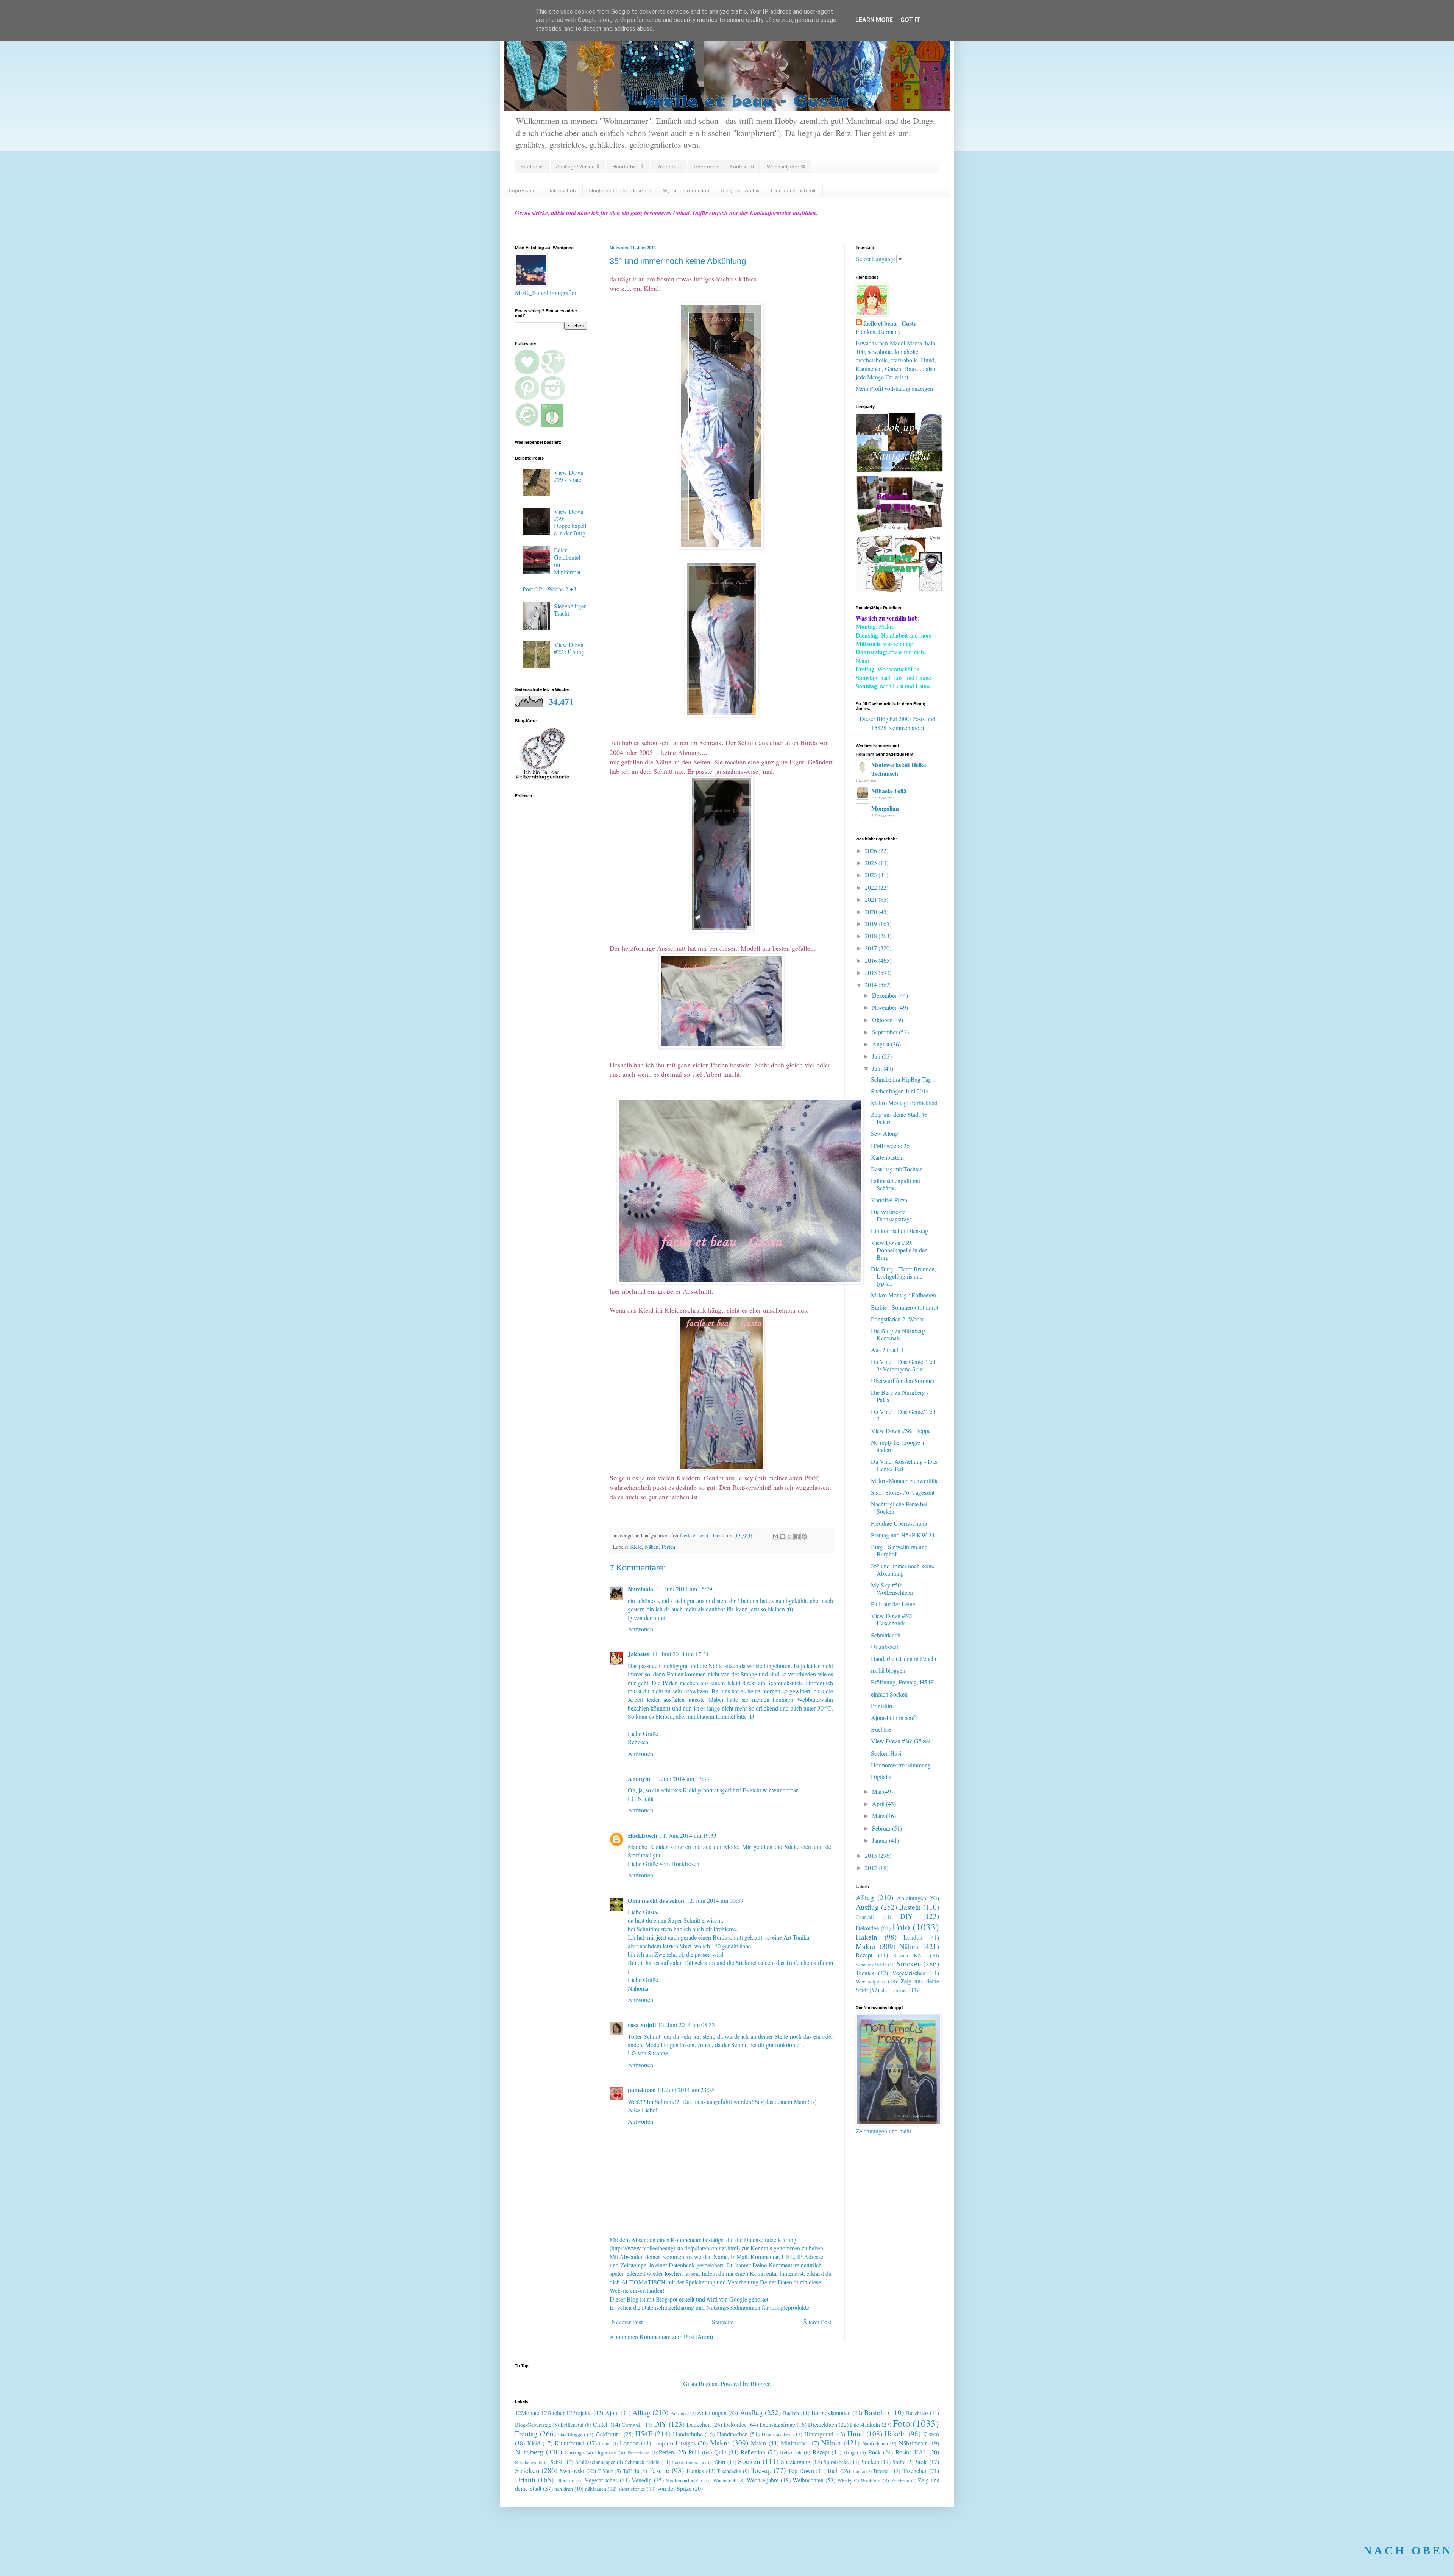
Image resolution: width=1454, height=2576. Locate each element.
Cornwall (865, 1917)
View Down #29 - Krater (569, 476)
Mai (878, 1791)
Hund (856, 2433)
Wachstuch (725, 2480)
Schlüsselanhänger (595, 2462)
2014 (872, 985)
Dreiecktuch (823, 2424)
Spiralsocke (836, 2462)
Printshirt (882, 1706)
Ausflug (867, 1907)
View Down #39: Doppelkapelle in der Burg (570, 522)
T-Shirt (605, 2471)
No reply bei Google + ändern (898, 1446)
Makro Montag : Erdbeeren (903, 1295)
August (881, 1044)
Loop (659, 2443)
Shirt (720, 2462)
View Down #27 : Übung (569, 648)
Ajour (612, 2413)
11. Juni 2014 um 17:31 (680, 1654)
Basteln (910, 1907)
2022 (872, 887)
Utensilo (565, 2480)
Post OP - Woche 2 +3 (549, 589)
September (885, 1032)
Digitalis (881, 1777)
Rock (874, 2452)
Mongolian (885, 808)
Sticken (870, 2461)
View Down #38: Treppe (901, 1431)
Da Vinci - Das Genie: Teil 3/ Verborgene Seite (903, 1365)
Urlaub (525, 2480)
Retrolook (791, 2452)
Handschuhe (688, 2434)
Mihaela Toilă (889, 791)
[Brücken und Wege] (899, 529)
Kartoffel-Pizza (889, 1200)
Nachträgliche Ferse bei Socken (899, 1508)
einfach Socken (889, 1694)
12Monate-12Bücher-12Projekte (553, 2413)
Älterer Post (817, 2322)
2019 (872, 924)
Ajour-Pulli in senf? (894, 1718)
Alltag (865, 1897)
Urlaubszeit (885, 1647)
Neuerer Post (627, 2322)
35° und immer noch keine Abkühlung (903, 1569)
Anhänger (680, 2413)
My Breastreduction (686, 190)
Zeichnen (900, 2481)
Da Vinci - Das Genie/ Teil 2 (903, 1415)
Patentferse (638, 2453)
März (879, 1816)
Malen (758, 2443)
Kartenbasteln (887, 1157)
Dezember (885, 995)
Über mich (706, 167)
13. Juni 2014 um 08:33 (686, 2025)
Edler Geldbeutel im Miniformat (567, 561)
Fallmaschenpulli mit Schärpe (895, 1184)
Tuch (833, 2471)
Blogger (760, 2383)
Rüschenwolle (529, 2462)
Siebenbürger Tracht (570, 610)
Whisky (845, 2481)
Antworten (640, 1629)
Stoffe (899, 2462)
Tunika (859, 2471)
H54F (644, 2433)
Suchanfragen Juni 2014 (900, 1091)
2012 (872, 1867)
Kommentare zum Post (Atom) (676, 2337)
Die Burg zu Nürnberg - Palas (900, 1396)
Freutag (526, 2433)
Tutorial (881, 2471)
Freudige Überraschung (899, 1523)
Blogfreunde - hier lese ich (620, 190)
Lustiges (686, 2443)
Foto (901, 1927)
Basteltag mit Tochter (896, 1169)
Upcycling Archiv (740, 190)
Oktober (883, 1020)
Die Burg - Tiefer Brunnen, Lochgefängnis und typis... (903, 1276)
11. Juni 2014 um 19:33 (688, 1835)
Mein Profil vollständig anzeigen (894, 388)
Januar (881, 1840)
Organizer (606, 2452)
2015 (872, 972)
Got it (910, 20)
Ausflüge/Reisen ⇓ (578, 167)
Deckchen (699, 2424)
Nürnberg (529, 2452)
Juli (877, 1056)
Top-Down (801, 2471)
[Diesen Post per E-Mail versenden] (775, 1536)
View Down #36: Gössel (901, 1741)
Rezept (864, 1955)
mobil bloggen (888, 1670)
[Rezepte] (899, 590)
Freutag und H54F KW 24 (903, 1535)
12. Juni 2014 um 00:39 (715, 1900)
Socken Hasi (886, 1753)
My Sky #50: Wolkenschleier (892, 1589)
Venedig (642, 2480)
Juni (878, 1068)
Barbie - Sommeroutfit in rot (905, 1307)
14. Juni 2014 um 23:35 (686, 2090)
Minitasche (794, 2443)
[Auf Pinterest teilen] (804, 1536)
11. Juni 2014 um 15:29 (684, 1589)
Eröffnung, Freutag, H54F (902, 1682)
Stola (922, 2461)
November (885, 1007)
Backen (791, 2413)
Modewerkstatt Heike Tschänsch (899, 769)
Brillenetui (572, 2425)
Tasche (659, 2470)
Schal (556, 2462)
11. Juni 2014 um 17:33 (681, 1778)
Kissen (931, 2434)
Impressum (522, 190)
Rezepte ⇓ (668, 167)
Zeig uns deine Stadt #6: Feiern (900, 1118)
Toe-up (761, 2470)
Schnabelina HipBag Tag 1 (903, 1079)
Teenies (865, 1973)
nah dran (564, 2489)
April (879, 1803)
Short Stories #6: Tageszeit (903, 1492)
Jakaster (639, 1654)
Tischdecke (729, 2471)
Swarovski (572, 2471)
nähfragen (596, 2489)
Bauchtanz (917, 2413)
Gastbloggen (572, 2434)
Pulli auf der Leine (893, 1604)
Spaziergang (796, 2461)
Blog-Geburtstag (533, 2425)
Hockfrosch (643, 1835)
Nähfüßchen (875, 2443)
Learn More (874, 20)
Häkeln (867, 1937)
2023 (872, 875)
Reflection (753, 2452)
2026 (872, 851)
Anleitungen (911, 1898)
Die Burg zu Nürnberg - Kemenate (900, 1334)
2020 (872, 911)
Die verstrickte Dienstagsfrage (892, 1215)
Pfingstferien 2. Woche (898, 1319)
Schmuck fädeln (871, 1965)
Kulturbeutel (570, 2443)
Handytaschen (776, 2434)
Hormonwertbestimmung (901, 1765)
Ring (849, 2452)
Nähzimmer (913, 2443)
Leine (605, 2443)
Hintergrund (819, 2434)
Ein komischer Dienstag (899, 1231)
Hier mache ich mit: (794, 190)
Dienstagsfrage (777, 2424)
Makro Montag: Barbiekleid (904, 1103)
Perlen (668, 1547)
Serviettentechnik (689, 2462)
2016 (872, 960)
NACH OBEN (1408, 2550)
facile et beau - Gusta (890, 323)
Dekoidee (867, 1928)
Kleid (636, 1547)
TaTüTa (631, 2471)
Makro (866, 1946)
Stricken (909, 1964)
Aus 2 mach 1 (888, 1350)
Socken (749, 2461)
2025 (872, 863)
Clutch (601, 2424)
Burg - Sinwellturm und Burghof (899, 1550)
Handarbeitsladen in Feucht (904, 1658)
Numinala (640, 1589)
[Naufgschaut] (899, 469)
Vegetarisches (909, 1973)
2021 (872, 899)
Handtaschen (732, 2434)
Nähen (652, 1547)
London (913, 1937)
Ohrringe (574, 2452)
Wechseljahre (870, 1981)
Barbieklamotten (831, 2413)
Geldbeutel (609, 2434)
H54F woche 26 (890, 1145)
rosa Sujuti (642, 2025)
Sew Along (885, 1133)
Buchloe (881, 1729)
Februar (882, 1828)
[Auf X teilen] (790, 1536)
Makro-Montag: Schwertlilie (905, 1481)
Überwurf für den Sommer (903, 1381)
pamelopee (641, 2090)
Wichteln (871, 2480)
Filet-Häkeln (865, 2424)
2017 (872, 948)
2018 (872, 936)
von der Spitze (674, 2488)
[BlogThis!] (783, 1536)
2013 (872, 1855)
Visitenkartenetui (684, 2480)
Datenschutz (562, 190)
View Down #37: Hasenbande (892, 1619)
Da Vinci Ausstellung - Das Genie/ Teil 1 (904, 1465)
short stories (894, 1990)
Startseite (532, 167)
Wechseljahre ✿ (786, 167)
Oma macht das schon (656, 1900)
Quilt (720, 2452)
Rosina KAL (909, 1955)
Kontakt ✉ (742, 167)
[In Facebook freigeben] (797, 1536)
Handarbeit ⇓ (628, 167)
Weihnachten (808, 2480)
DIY (906, 1916)
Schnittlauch (886, 1635)
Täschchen (915, 2471)
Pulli (694, 2452)
